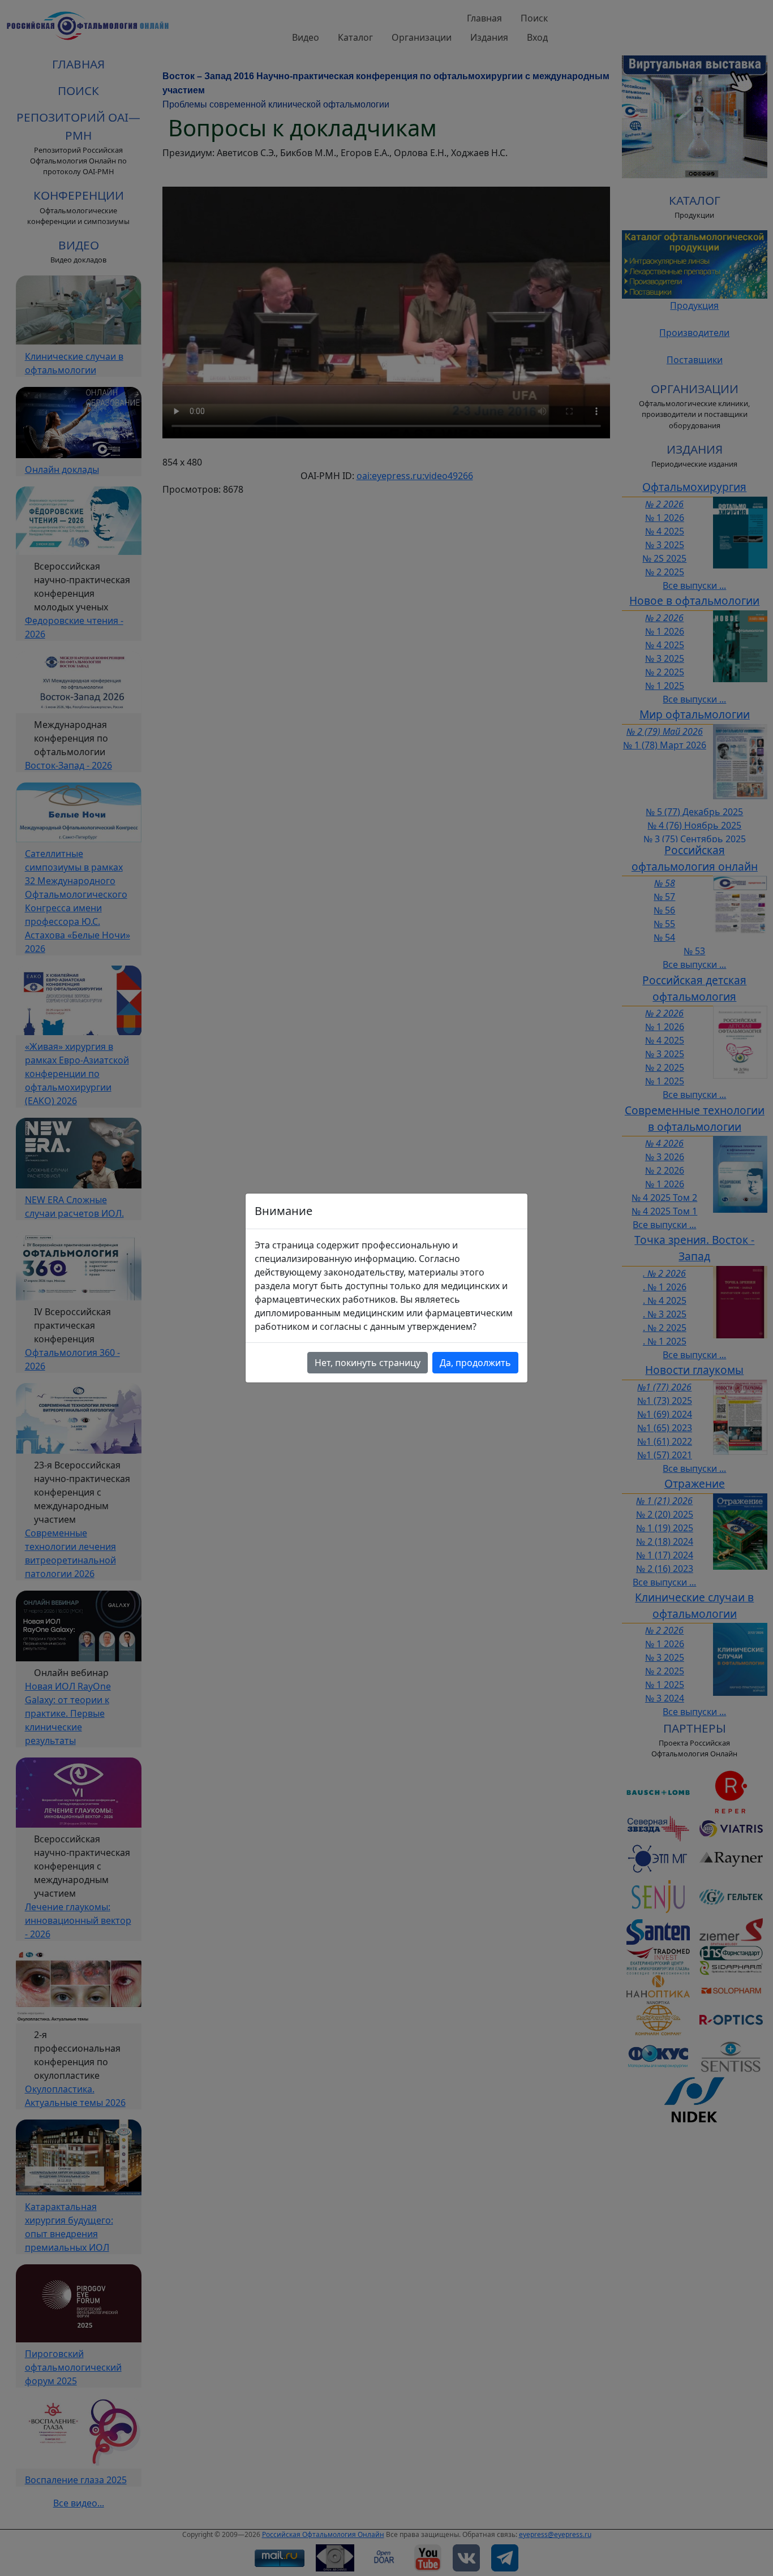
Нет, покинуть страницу (368, 1363)
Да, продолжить (475, 1363)
